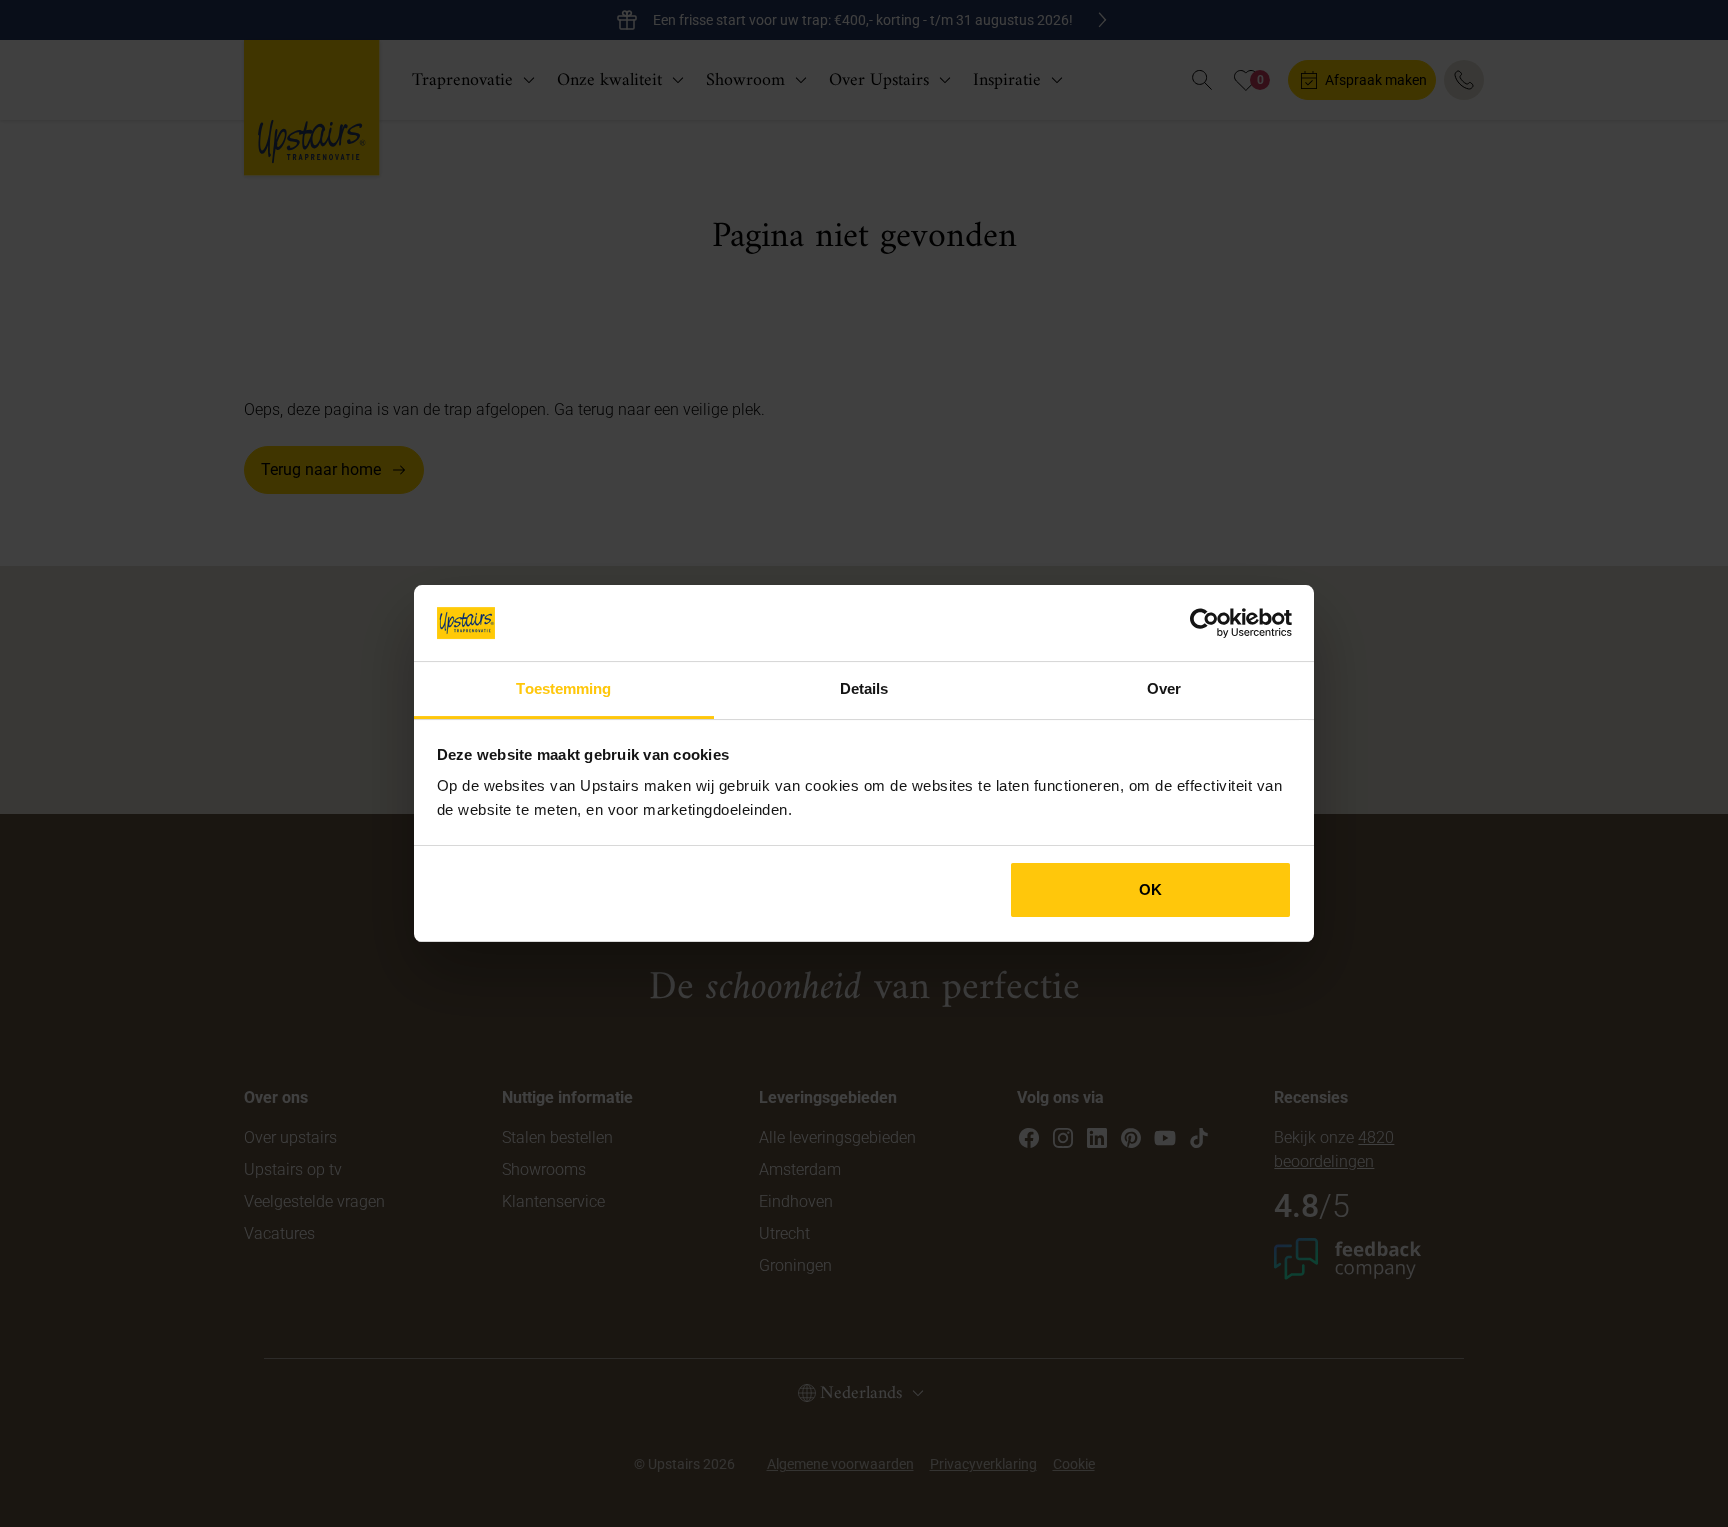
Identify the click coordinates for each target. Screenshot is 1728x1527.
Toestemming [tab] (563, 688)
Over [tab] (1164, 688)
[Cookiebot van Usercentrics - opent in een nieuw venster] (1204, 623)
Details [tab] (864, 688)
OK (1150, 889)
